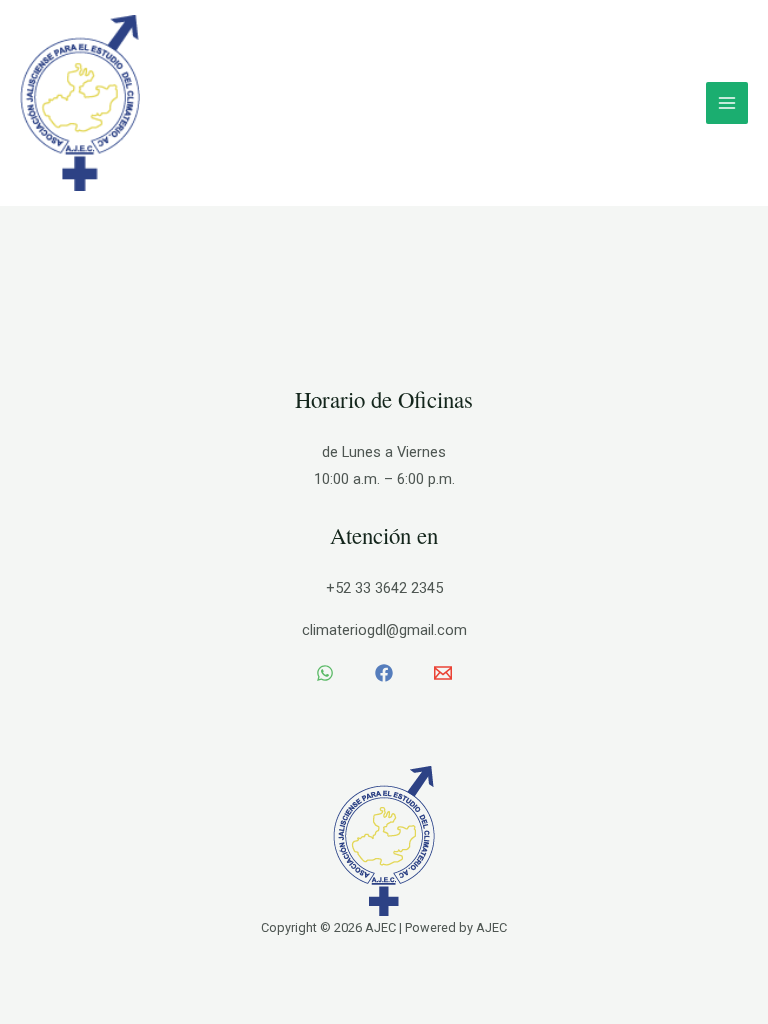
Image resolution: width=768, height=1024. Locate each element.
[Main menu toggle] (727, 103)
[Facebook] (384, 673)
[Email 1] (443, 673)
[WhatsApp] (325, 673)
